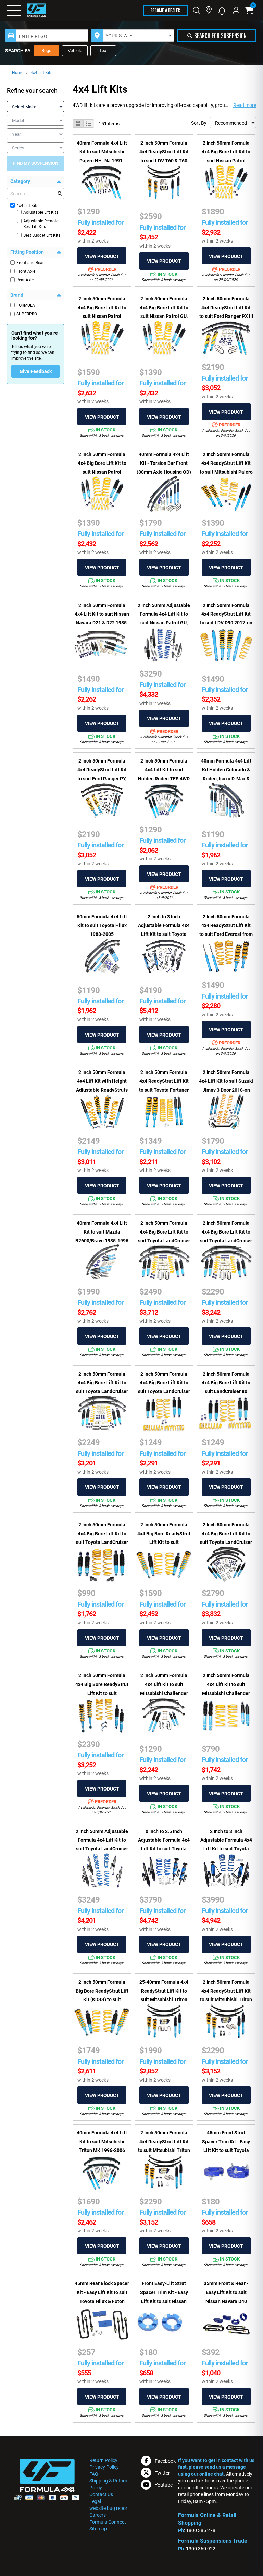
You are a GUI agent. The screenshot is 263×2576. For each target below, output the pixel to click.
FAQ (94, 2474)
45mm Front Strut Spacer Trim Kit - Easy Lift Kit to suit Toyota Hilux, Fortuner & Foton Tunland (226, 2150)
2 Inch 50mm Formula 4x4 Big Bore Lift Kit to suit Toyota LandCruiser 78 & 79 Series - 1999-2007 (102, 1392)
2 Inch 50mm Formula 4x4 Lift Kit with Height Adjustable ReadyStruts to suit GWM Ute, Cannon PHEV (102, 1090)
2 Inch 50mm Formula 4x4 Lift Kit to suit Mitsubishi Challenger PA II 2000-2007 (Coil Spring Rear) (226, 1693)
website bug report (109, 2508)
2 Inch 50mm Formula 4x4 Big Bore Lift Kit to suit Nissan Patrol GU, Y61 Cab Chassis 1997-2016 (164, 316)
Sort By (199, 123)
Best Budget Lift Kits (42, 235)
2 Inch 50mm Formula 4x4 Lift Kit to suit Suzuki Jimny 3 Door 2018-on (226, 1081)
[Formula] (27, 10)
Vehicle (75, 51)
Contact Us (101, 2494)
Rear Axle (25, 280)
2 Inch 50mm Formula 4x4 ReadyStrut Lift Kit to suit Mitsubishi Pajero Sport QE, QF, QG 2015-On (226, 472)
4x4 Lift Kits (41, 73)
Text (103, 51)
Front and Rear (30, 263)
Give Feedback (36, 371)
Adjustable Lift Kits (41, 212)
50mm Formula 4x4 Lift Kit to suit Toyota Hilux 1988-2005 (102, 925)
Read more (245, 105)
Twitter (162, 2473)
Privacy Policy (104, 2467)
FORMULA (26, 305)
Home (18, 73)
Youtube (164, 2485)
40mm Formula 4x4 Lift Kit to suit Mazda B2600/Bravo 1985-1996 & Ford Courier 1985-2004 (102, 1241)
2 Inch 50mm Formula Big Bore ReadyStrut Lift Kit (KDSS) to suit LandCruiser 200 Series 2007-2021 (102, 2000)
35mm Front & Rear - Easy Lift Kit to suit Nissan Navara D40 (226, 2292)
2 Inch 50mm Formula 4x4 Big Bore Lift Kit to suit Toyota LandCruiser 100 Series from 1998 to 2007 (102, 1542)
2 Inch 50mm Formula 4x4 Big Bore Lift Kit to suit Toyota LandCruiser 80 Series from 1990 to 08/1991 (164, 1392)
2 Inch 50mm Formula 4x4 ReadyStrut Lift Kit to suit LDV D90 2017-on (226, 614)
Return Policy (103, 2460)
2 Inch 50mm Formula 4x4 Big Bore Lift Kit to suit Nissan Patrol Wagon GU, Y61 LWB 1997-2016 (102, 472)
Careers (98, 2515)
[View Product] (102, 256)
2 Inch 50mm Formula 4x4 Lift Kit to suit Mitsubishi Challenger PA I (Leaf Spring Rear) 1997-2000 (164, 1693)
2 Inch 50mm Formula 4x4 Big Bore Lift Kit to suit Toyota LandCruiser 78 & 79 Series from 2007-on (164, 1241)
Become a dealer (165, 10)
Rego (46, 51)
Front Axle (26, 271)
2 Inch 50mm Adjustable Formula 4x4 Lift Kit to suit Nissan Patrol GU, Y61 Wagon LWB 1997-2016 (164, 623)
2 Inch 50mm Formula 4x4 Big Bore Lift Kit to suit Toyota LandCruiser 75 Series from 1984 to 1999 (226, 1542)
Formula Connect (108, 2522)
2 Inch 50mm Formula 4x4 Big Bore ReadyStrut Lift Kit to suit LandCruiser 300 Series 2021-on (102, 1693)
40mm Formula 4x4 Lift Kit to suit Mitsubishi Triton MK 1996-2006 (102, 2141)
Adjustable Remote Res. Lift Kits (41, 224)
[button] (222, 10)
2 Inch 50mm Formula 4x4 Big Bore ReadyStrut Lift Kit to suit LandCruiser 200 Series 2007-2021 (164, 1542)
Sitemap (98, 2529)
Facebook (165, 2461)
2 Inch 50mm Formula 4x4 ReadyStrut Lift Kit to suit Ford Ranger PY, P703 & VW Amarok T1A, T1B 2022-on (102, 778)
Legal (95, 2501)
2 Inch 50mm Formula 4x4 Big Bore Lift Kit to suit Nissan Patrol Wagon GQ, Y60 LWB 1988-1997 (102, 316)
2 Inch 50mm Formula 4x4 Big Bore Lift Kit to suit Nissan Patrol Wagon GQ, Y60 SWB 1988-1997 (226, 160)
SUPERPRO (27, 314)
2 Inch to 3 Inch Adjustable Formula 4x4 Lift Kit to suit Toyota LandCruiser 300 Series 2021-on (226, 1849)
